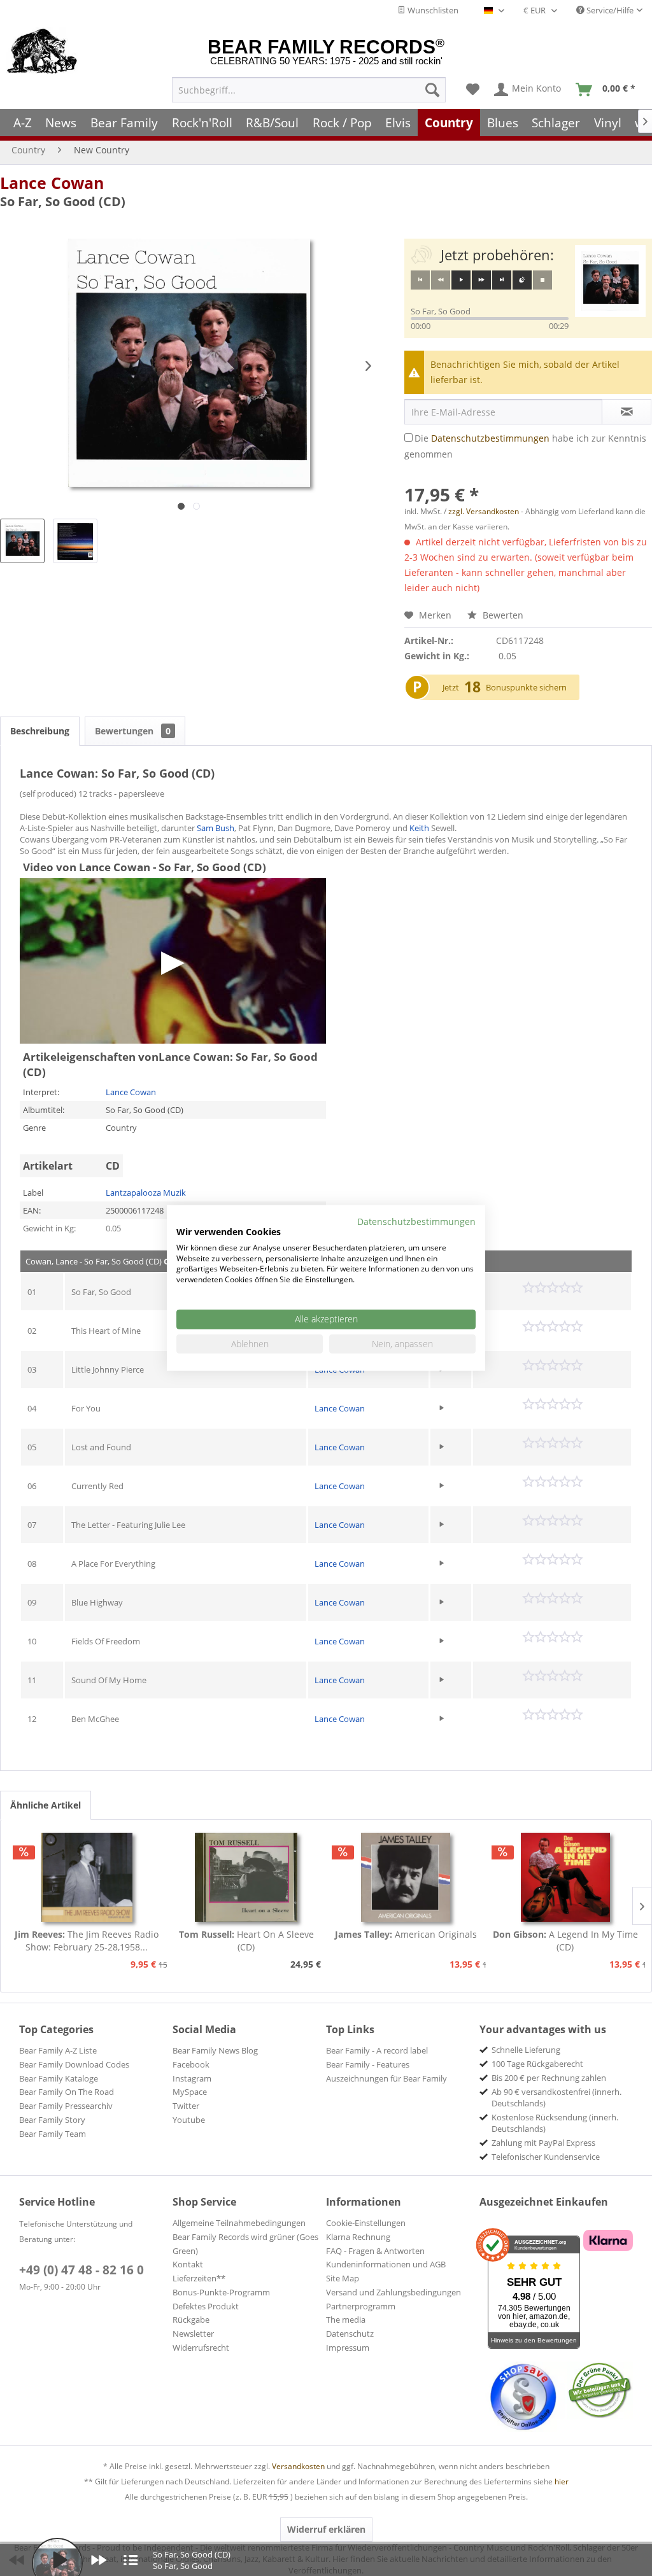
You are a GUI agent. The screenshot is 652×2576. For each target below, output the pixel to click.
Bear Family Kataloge (59, 2078)
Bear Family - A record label (377, 2050)
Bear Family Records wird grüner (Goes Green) (245, 2244)
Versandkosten (298, 2466)
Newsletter (193, 2334)
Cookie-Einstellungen (366, 2223)
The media (346, 2320)
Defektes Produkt (206, 2306)
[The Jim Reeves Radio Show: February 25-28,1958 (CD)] (87, 1877)
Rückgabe (191, 2320)
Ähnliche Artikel (46, 1805)
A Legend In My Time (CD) (565, 1941)
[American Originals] (406, 1877)
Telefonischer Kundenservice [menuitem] (546, 2157)
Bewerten (502, 615)
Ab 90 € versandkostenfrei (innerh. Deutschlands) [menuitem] (556, 2097)
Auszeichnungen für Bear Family (386, 2078)
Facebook (191, 2064)
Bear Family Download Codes (74, 2064)
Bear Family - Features (368, 2064)
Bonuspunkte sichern (526, 687)
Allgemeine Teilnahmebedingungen (239, 2223)
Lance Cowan (52, 183)
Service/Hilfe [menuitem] (609, 10)
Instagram (192, 2078)
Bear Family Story (52, 2120)
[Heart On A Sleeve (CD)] (247, 1877)
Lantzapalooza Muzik (146, 1193)
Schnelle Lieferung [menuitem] (526, 2050)
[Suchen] (432, 90)
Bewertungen (133, 731)
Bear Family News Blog (215, 2050)
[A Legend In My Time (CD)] (566, 1877)
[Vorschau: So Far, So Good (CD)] (22, 541)
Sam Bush (216, 828)
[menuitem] (309, 90)
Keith (419, 828)
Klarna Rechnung (358, 2237)
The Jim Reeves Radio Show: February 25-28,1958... (87, 1941)
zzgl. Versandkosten (484, 511)
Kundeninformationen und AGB (386, 2264)
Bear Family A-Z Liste (58, 2050)
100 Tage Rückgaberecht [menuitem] (537, 2064)
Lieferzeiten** (199, 2278)
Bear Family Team (53, 2134)
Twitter (186, 2106)
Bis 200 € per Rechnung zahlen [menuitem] (549, 2078)
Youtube (189, 2120)
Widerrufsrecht (201, 2348)
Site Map (343, 2278)
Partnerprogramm (361, 2306)
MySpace (190, 2092)
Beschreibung (40, 731)
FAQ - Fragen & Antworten (375, 2251)
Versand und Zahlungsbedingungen (393, 2292)
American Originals (406, 1934)
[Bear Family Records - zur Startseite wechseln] (42, 52)
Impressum (348, 2348)
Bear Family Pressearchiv (66, 2106)
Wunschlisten (432, 10)
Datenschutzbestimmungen (490, 438)
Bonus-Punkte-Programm (221, 2292)
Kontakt (188, 2264)
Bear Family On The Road (67, 2092)
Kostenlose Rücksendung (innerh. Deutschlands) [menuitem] (555, 2123)
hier (562, 2481)
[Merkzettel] (473, 90)
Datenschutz (350, 2334)
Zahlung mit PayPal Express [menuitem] (543, 2143)
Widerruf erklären (326, 2529)
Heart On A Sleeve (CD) (246, 1941)
